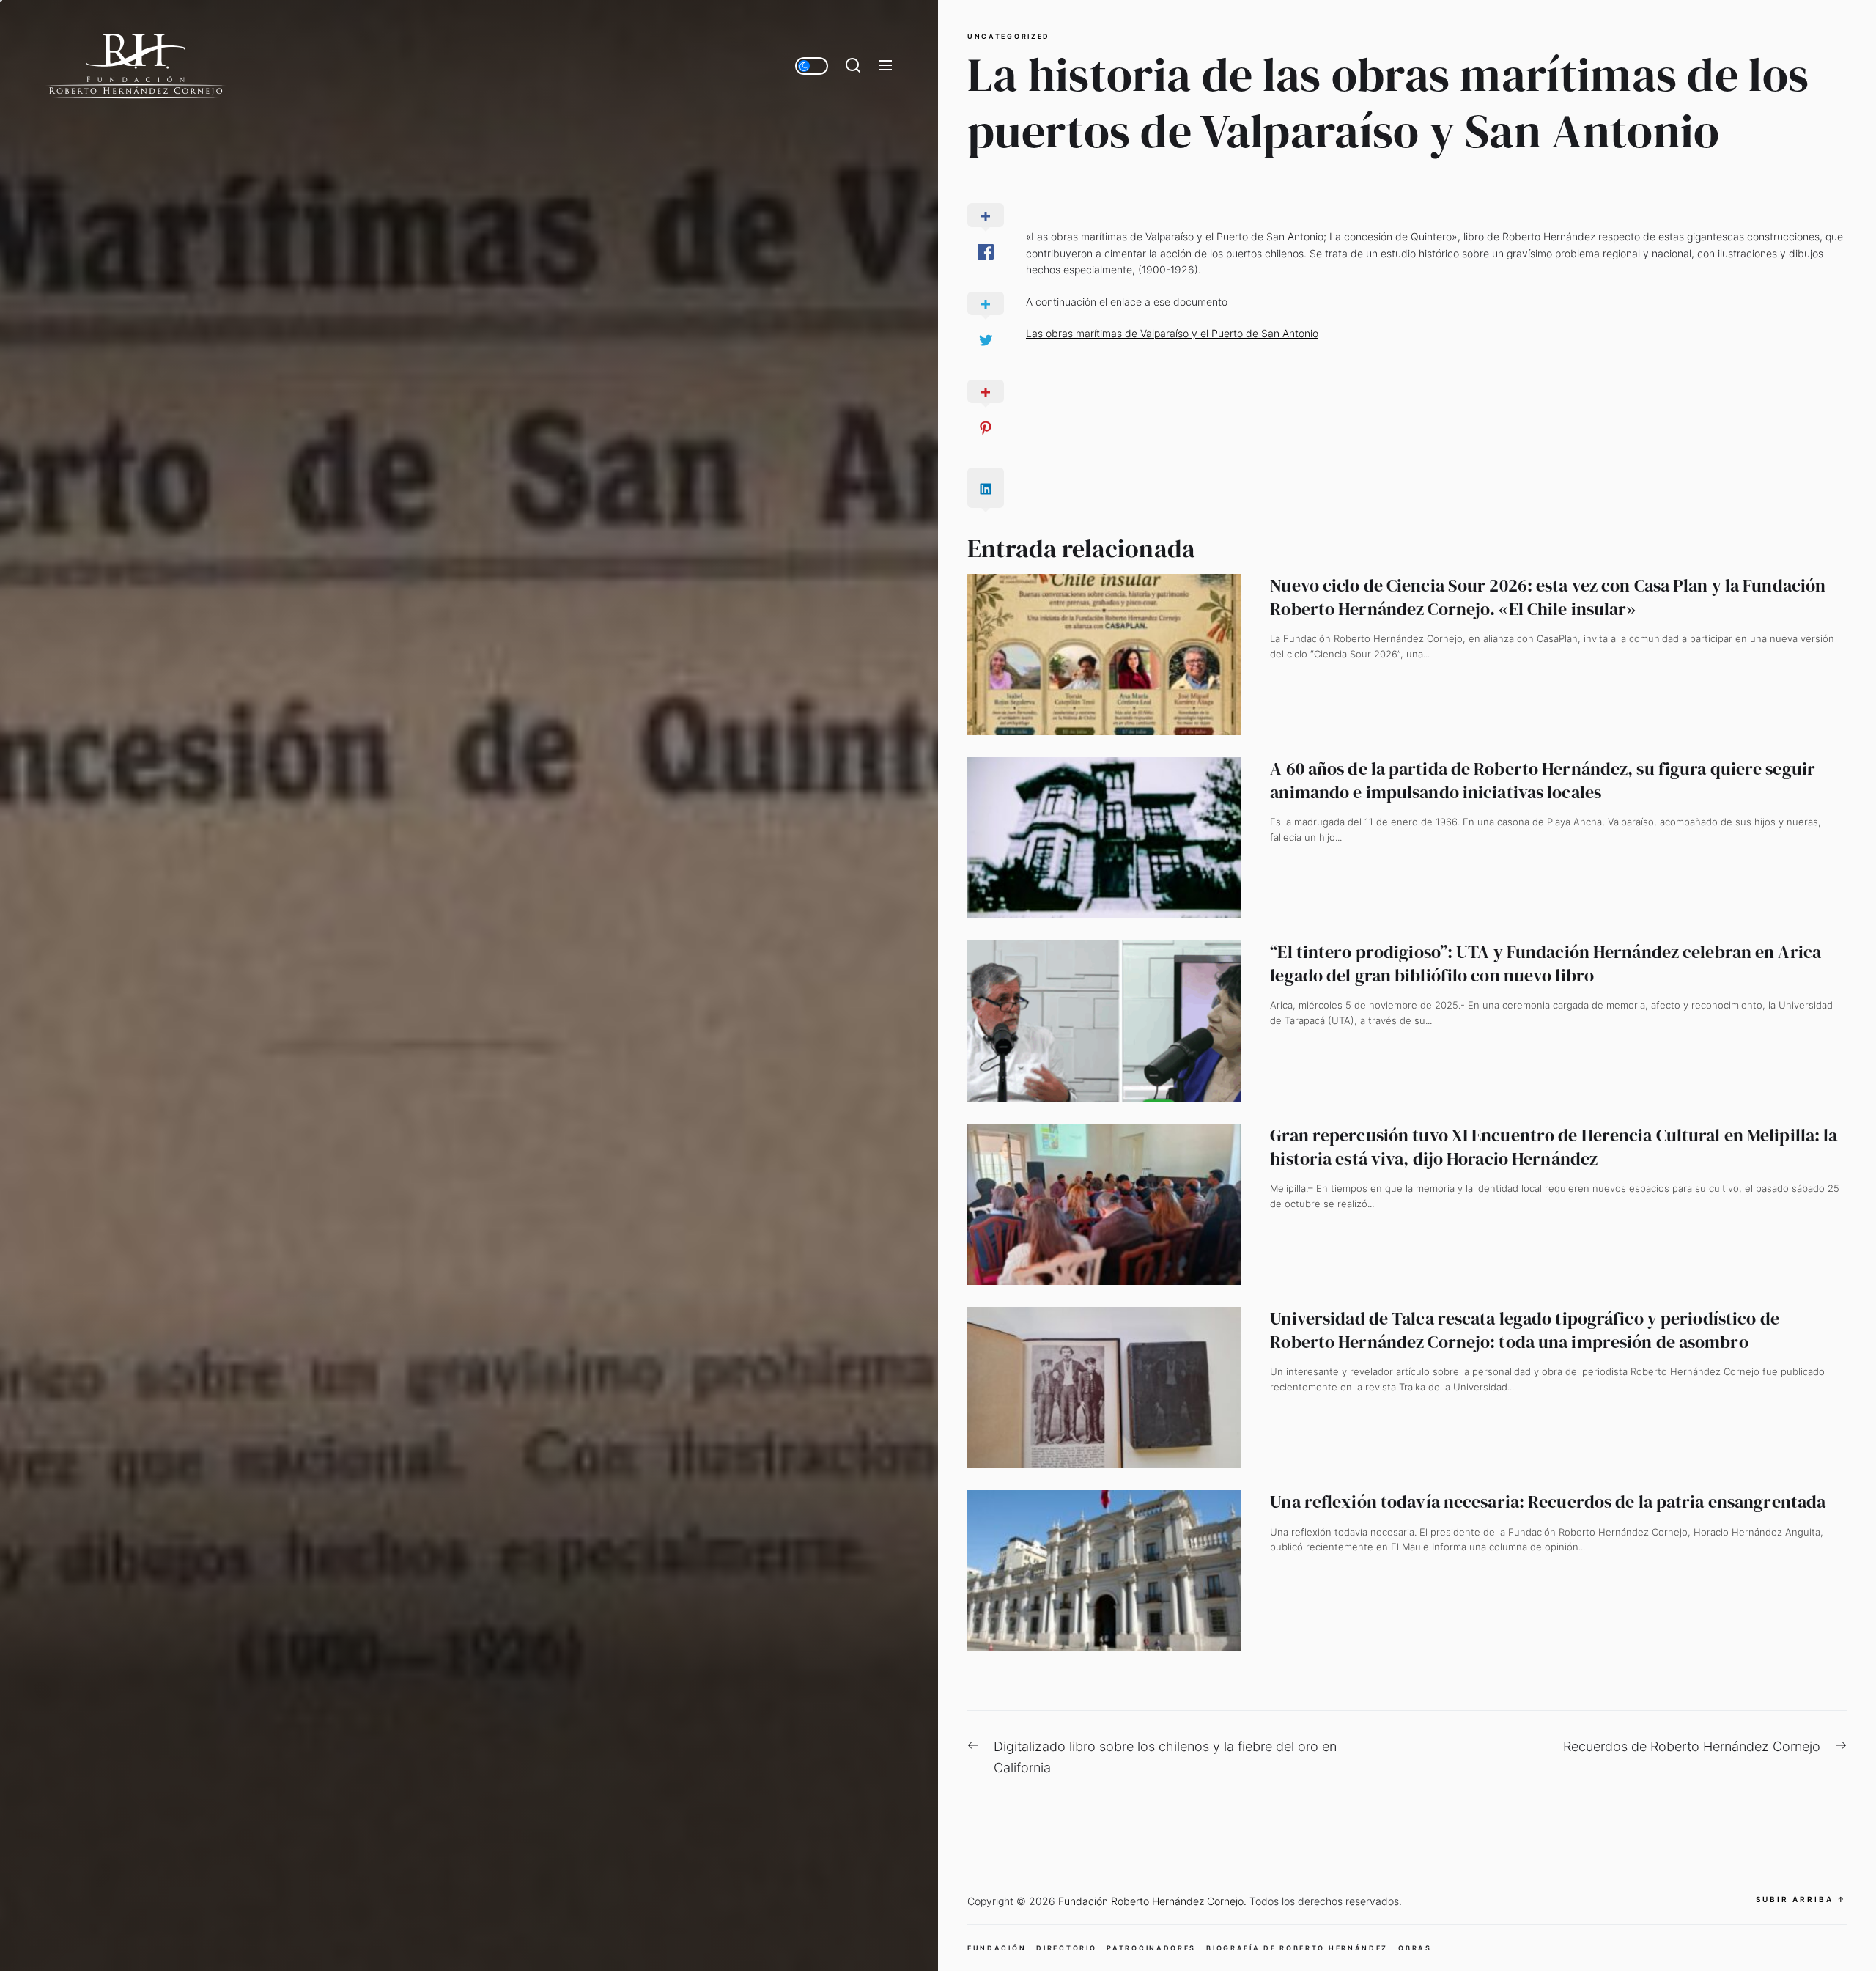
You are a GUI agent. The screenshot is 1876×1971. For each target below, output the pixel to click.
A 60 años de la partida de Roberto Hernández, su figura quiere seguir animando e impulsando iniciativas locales (1543, 780)
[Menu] (885, 66)
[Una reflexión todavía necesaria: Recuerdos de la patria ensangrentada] (1104, 1571)
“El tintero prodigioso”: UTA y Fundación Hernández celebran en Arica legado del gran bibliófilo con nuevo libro (1546, 963)
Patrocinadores (1151, 1948)
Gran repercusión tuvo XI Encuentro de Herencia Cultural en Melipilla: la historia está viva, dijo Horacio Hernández (1554, 1146)
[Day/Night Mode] (812, 66)
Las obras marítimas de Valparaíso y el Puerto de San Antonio (1172, 333)
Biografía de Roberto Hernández (1297, 1948)
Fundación (997, 1948)
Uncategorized (1009, 37)
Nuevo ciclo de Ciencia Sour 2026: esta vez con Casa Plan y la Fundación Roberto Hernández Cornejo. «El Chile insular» (1548, 597)
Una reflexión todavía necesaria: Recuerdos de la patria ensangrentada (1548, 1502)
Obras (1415, 1948)
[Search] (853, 66)
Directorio (1066, 1948)
